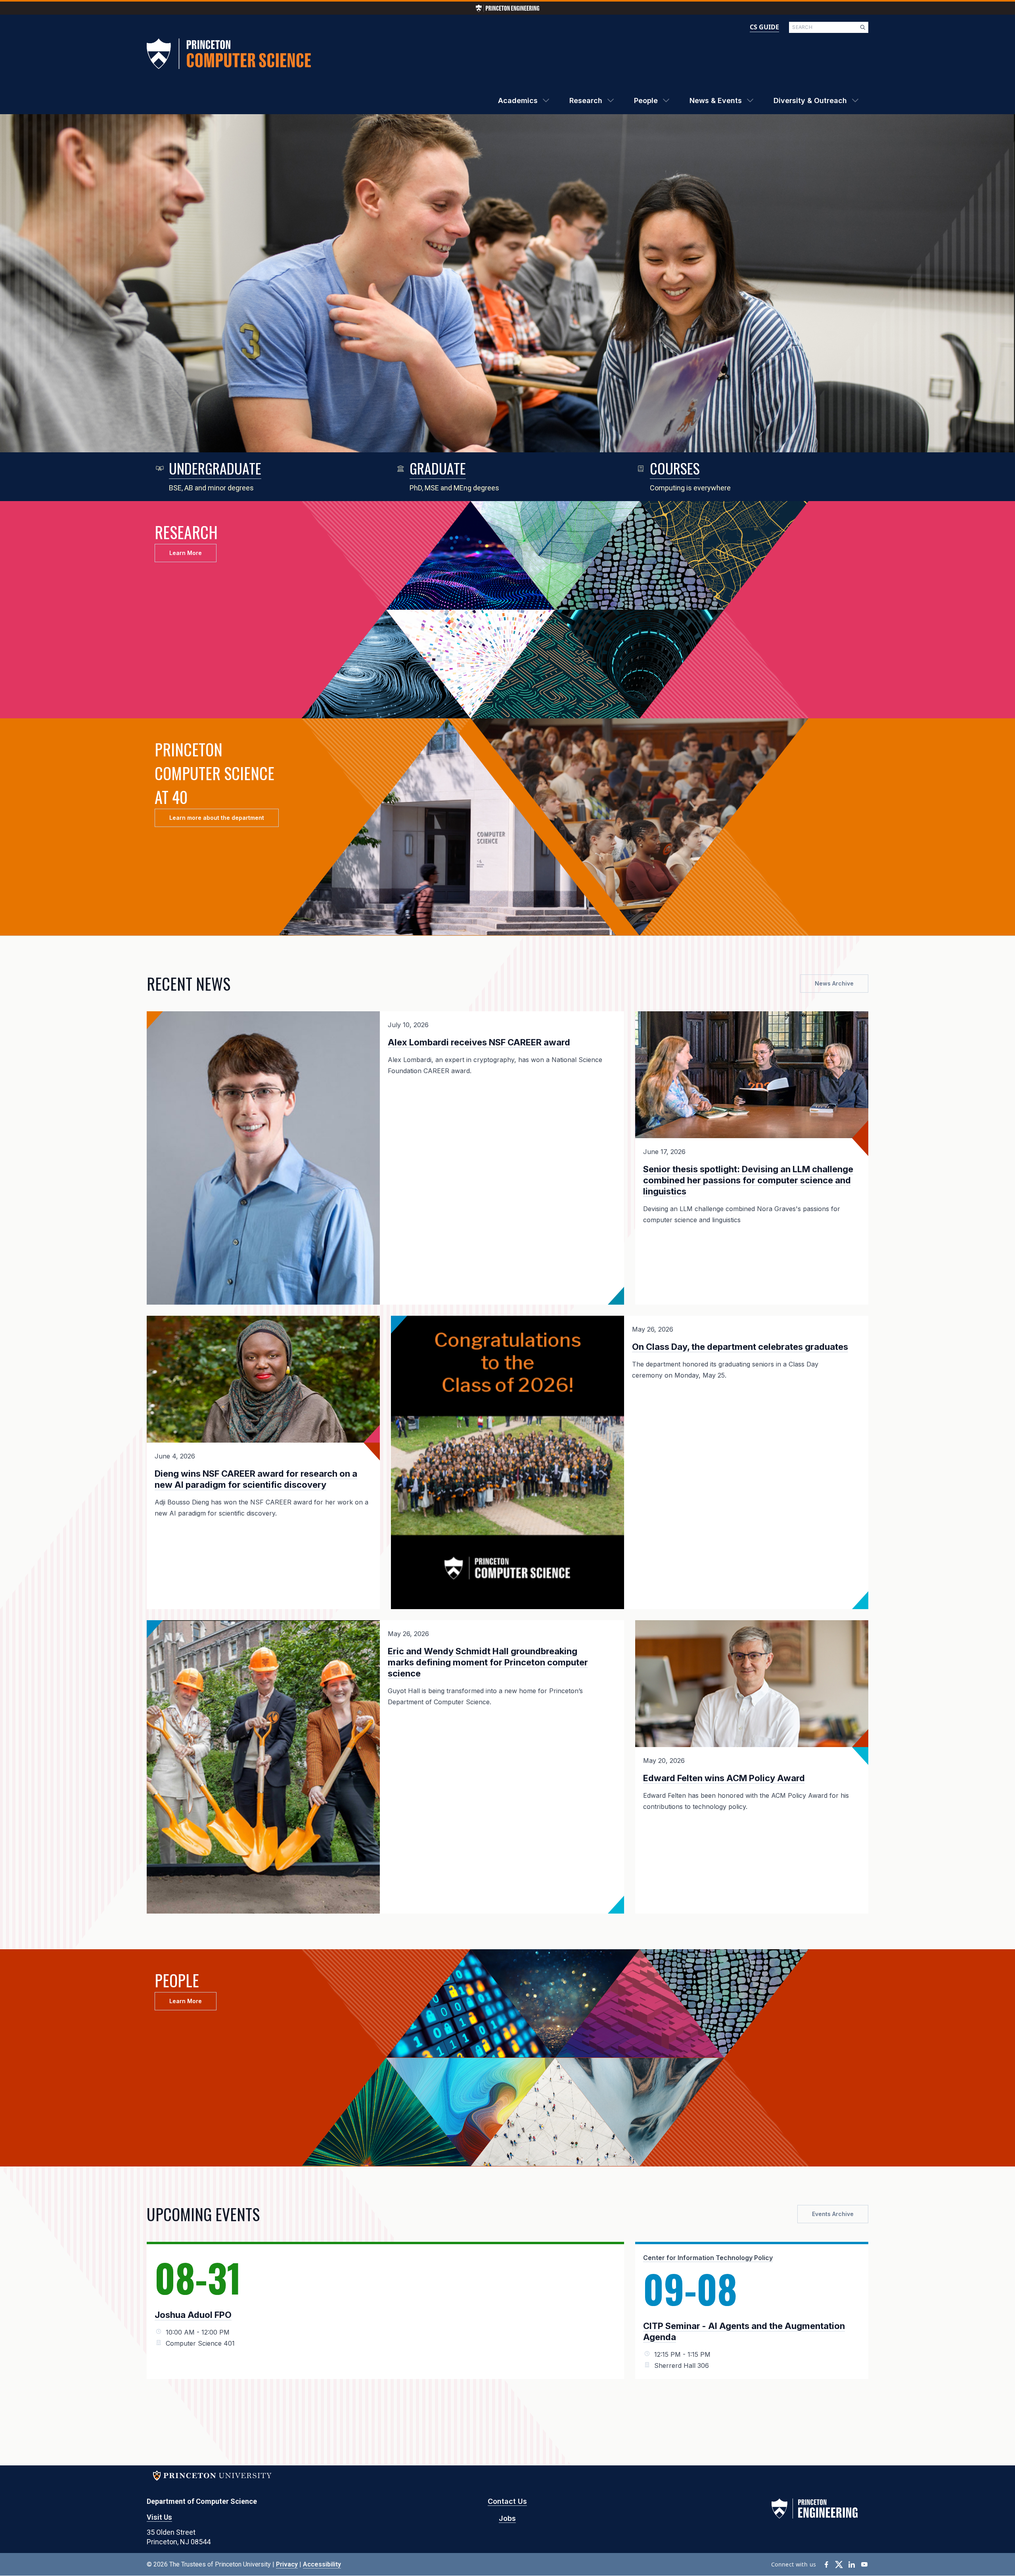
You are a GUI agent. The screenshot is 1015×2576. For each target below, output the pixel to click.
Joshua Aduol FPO (193, 2315)
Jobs (507, 2518)
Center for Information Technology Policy (708, 2258)
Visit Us (159, 2517)
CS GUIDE (764, 27)
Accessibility (322, 2564)
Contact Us (507, 2501)
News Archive (834, 983)
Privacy (287, 2564)
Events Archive (833, 2214)
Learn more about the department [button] (217, 818)
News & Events (716, 100)
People (646, 100)
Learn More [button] (186, 553)
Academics (518, 100)
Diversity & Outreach (810, 100)
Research (586, 100)
